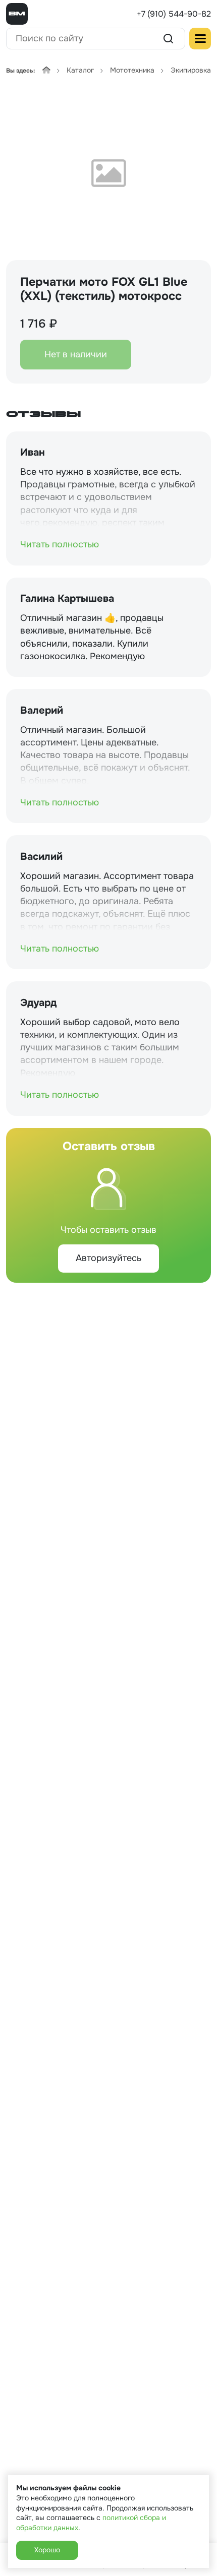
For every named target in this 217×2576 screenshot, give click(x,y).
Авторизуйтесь (108, 1258)
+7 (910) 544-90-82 (174, 14)
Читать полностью (60, 544)
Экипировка (191, 70)
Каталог (80, 70)
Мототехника (132, 70)
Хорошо (47, 2550)
